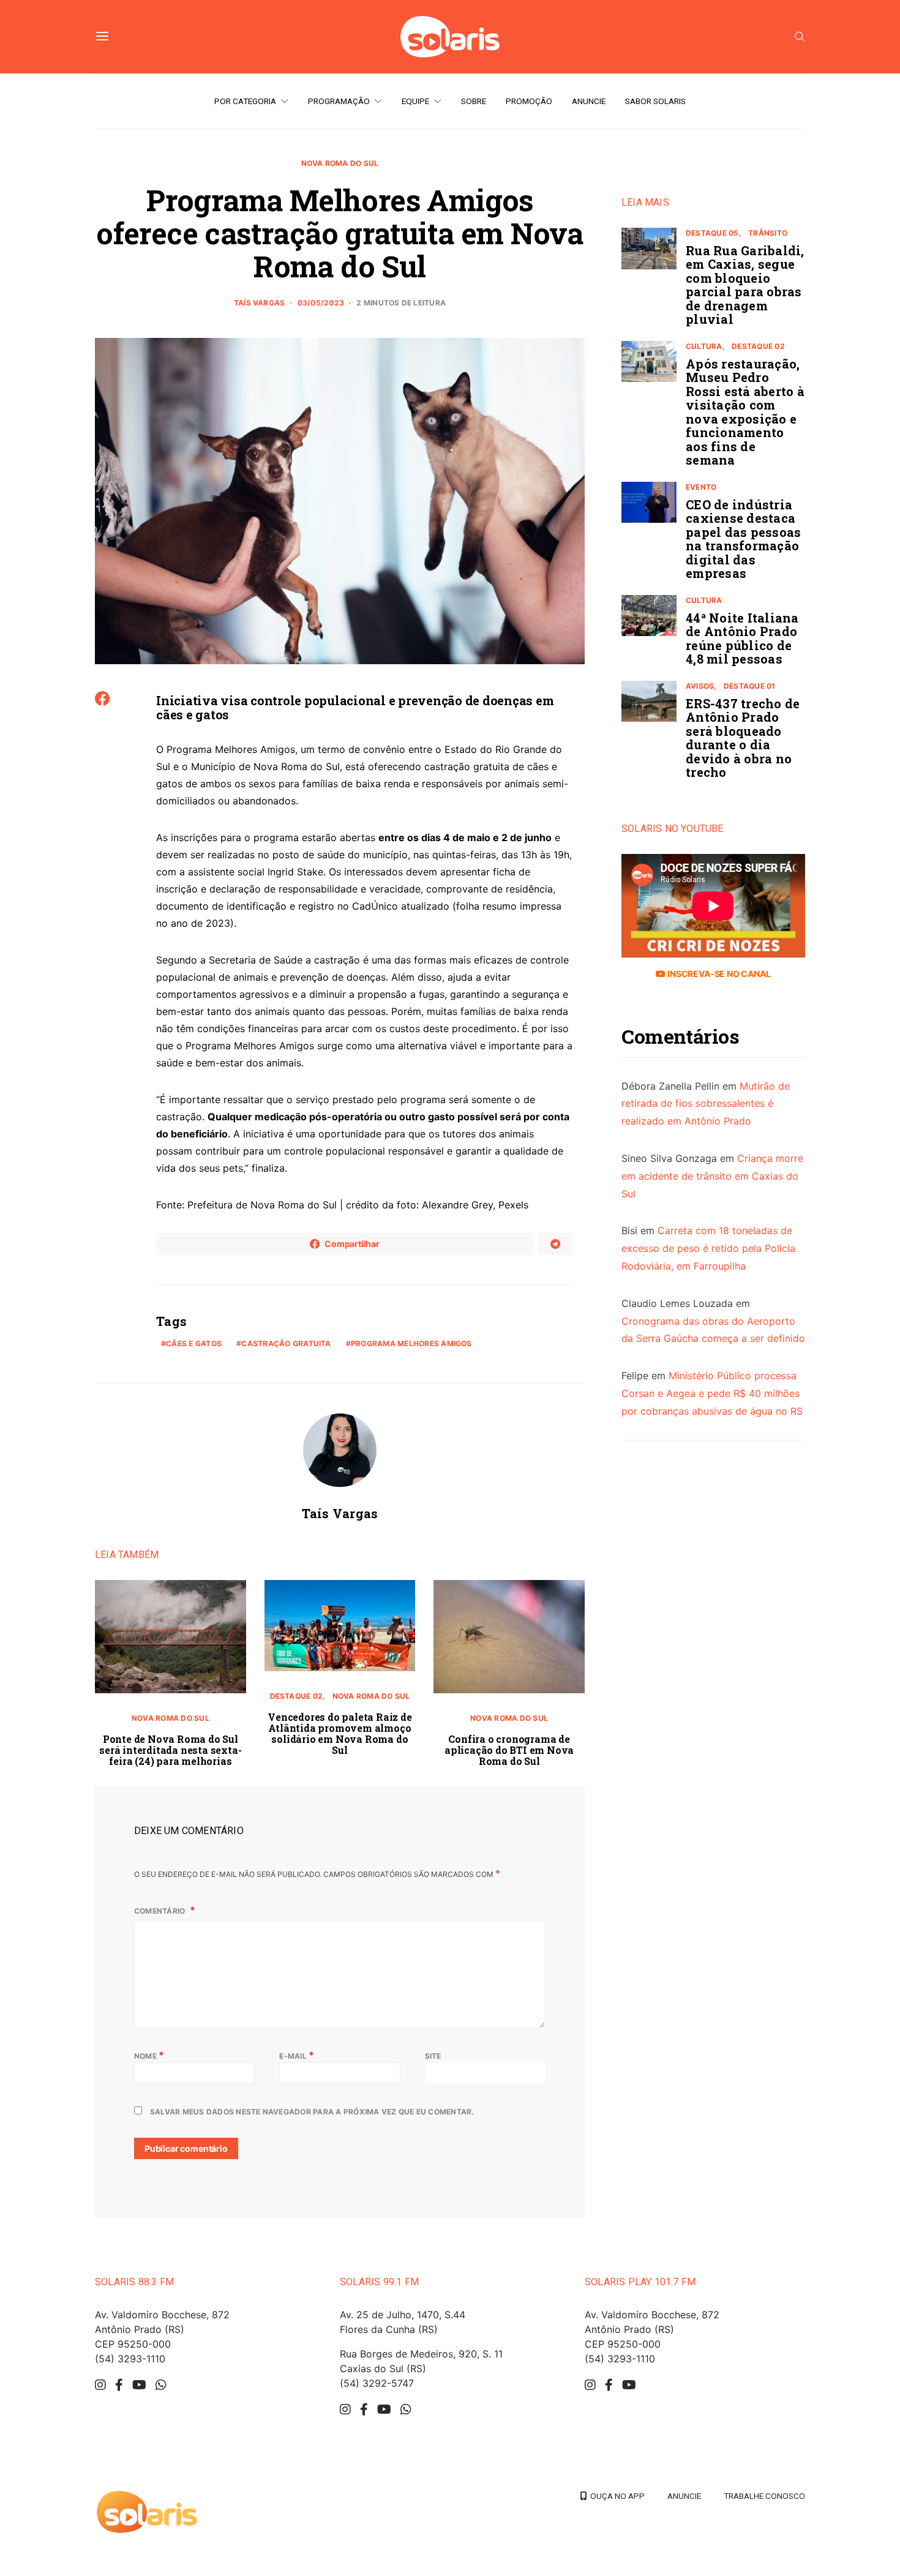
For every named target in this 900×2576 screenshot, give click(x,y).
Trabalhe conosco (764, 2496)
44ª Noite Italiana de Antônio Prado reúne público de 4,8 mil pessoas (742, 638)
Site (433, 2056)
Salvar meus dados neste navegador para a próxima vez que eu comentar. (312, 2112)
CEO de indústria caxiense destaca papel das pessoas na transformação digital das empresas (743, 539)
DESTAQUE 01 (750, 686)
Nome (149, 2055)
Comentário (161, 1911)
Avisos (700, 686)
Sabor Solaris (655, 101)
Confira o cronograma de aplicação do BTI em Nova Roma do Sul (509, 1750)
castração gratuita (286, 1343)
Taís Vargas (260, 303)
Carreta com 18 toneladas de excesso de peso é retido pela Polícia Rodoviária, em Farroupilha (708, 1249)
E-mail (297, 2055)
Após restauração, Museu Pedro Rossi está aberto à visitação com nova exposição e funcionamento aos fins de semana (745, 412)
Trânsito (768, 233)
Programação (339, 101)
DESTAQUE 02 (297, 1696)
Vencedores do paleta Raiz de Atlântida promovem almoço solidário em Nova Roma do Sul (339, 1733)
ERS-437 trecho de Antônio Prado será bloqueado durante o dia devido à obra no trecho (743, 738)
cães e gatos (194, 1343)
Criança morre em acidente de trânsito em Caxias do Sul (712, 1176)
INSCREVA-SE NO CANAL (718, 974)
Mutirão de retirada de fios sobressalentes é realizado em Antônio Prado (706, 1104)
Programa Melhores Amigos (411, 1343)
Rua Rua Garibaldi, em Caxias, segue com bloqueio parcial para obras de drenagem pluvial (745, 285)
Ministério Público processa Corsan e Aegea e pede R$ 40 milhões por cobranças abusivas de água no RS (712, 1394)
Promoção (529, 101)
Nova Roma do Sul (340, 163)
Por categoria (245, 101)
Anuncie (589, 101)
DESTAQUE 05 (712, 233)
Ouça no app (616, 2496)
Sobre (474, 101)
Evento (701, 487)
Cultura (704, 346)
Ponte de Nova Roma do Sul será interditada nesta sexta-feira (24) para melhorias (170, 1750)
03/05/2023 (321, 303)
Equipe (415, 101)
